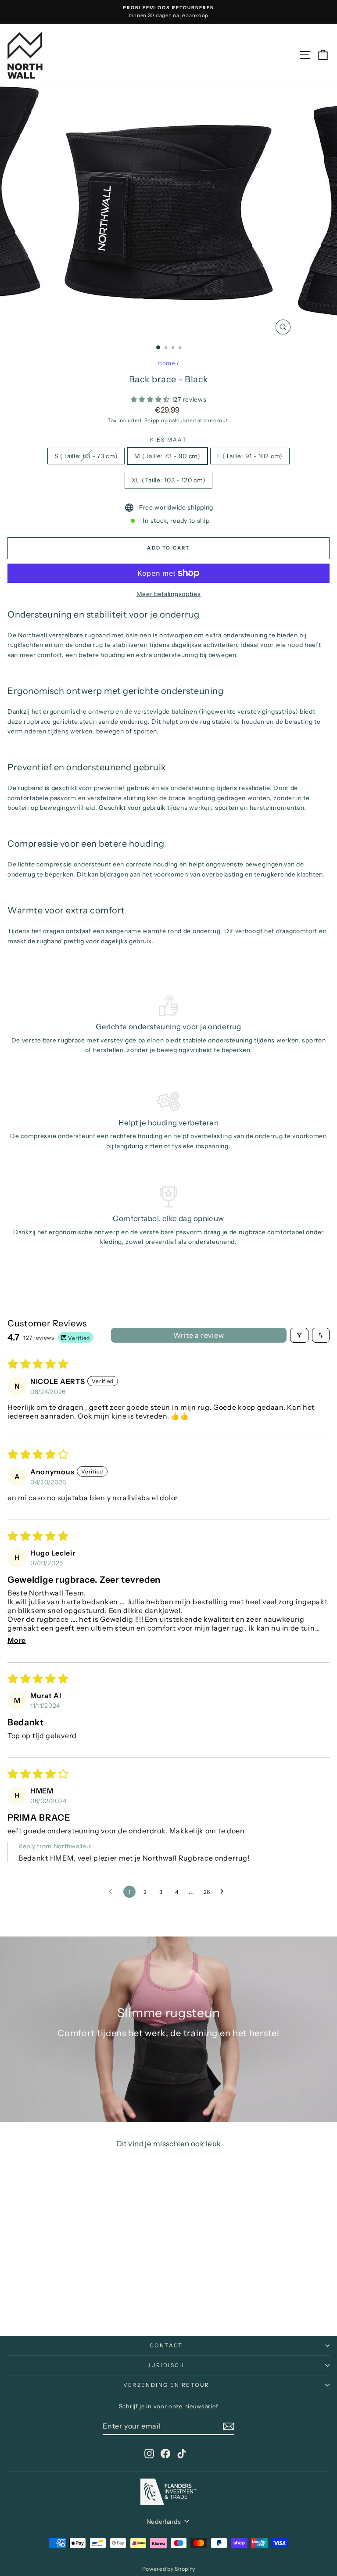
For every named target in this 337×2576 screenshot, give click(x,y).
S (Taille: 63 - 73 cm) (86, 456)
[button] (151, 399)
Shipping (156, 420)
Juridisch (166, 2365)
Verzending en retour (167, 2385)
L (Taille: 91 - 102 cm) (250, 456)
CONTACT (166, 2345)
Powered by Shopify (169, 2569)
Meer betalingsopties (169, 594)
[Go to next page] (224, 1892)
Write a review (199, 1335)
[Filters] (299, 1335)
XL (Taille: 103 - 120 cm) (169, 480)
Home (166, 363)
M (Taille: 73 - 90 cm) (167, 456)
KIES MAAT (169, 440)
